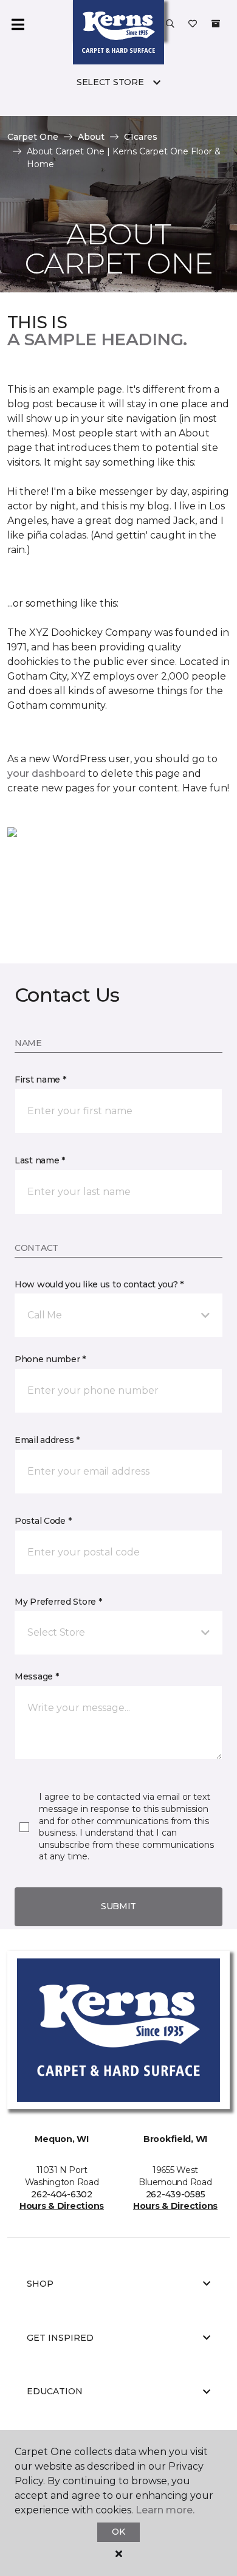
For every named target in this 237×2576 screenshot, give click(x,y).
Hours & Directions (62, 2206)
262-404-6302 (62, 2194)
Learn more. (165, 2510)
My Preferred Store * (58, 1602)
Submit (118, 1906)
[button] (170, 24)
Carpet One (33, 137)
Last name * (40, 1160)
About (91, 137)
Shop (40, 2284)
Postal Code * (43, 1521)
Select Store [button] (110, 82)
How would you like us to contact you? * (99, 1284)
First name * (40, 1080)
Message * (36, 1676)
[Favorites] (193, 24)
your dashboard (46, 773)
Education (55, 2391)
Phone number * (50, 1359)
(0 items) (216, 24)
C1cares (141, 137)
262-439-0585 (176, 2194)
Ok (118, 2532)
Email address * (47, 1440)
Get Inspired (60, 2338)
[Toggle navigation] (18, 24)
